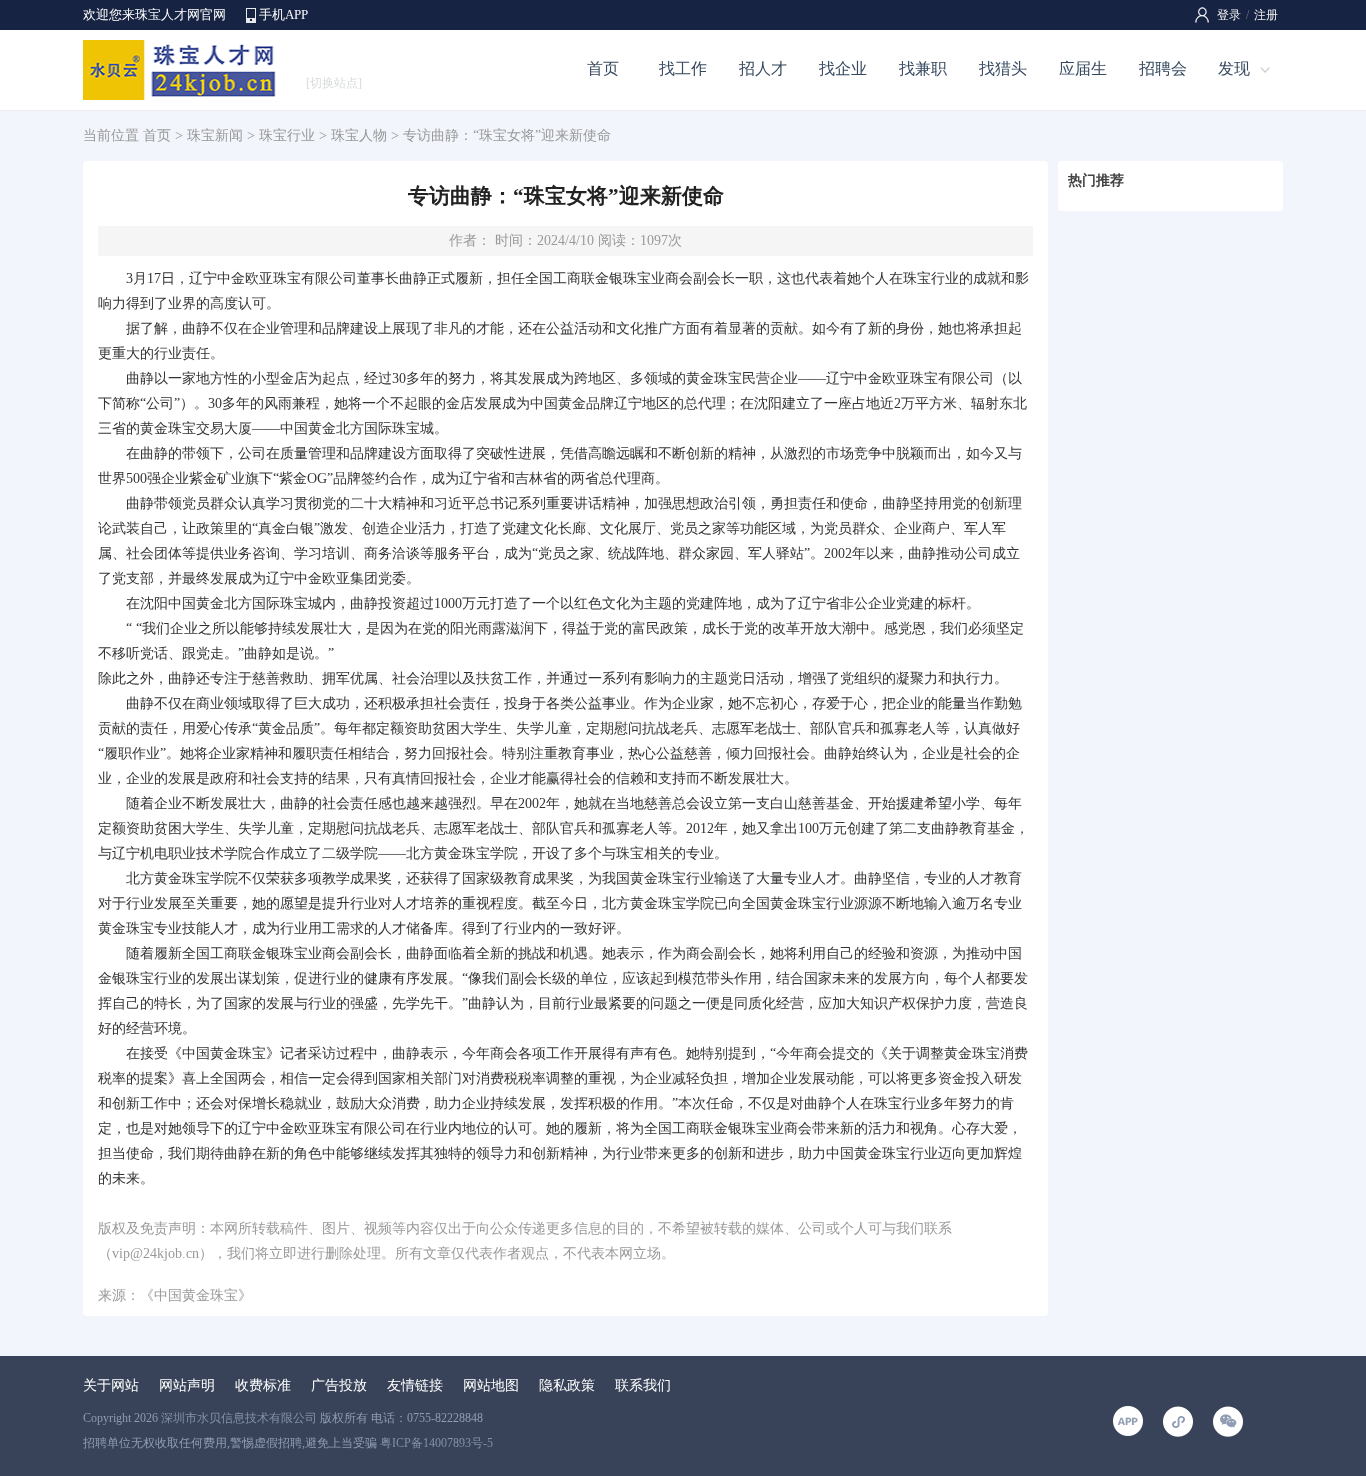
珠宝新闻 (215, 135)
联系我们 (643, 1385)
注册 (1266, 15)
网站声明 (187, 1385)
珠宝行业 (287, 135)
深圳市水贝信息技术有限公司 (239, 1418)
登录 (1229, 15)
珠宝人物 (359, 135)
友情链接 (415, 1385)
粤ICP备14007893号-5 (436, 1443)
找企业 (843, 68)
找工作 (683, 68)
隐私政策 (567, 1385)
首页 (603, 68)
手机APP (283, 14)
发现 (1234, 68)
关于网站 (111, 1385)
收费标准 (263, 1385)
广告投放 (339, 1385)
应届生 (1083, 68)
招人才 (763, 68)
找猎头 (1003, 68)
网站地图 (491, 1385)
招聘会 (1163, 68)
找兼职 (923, 68)
